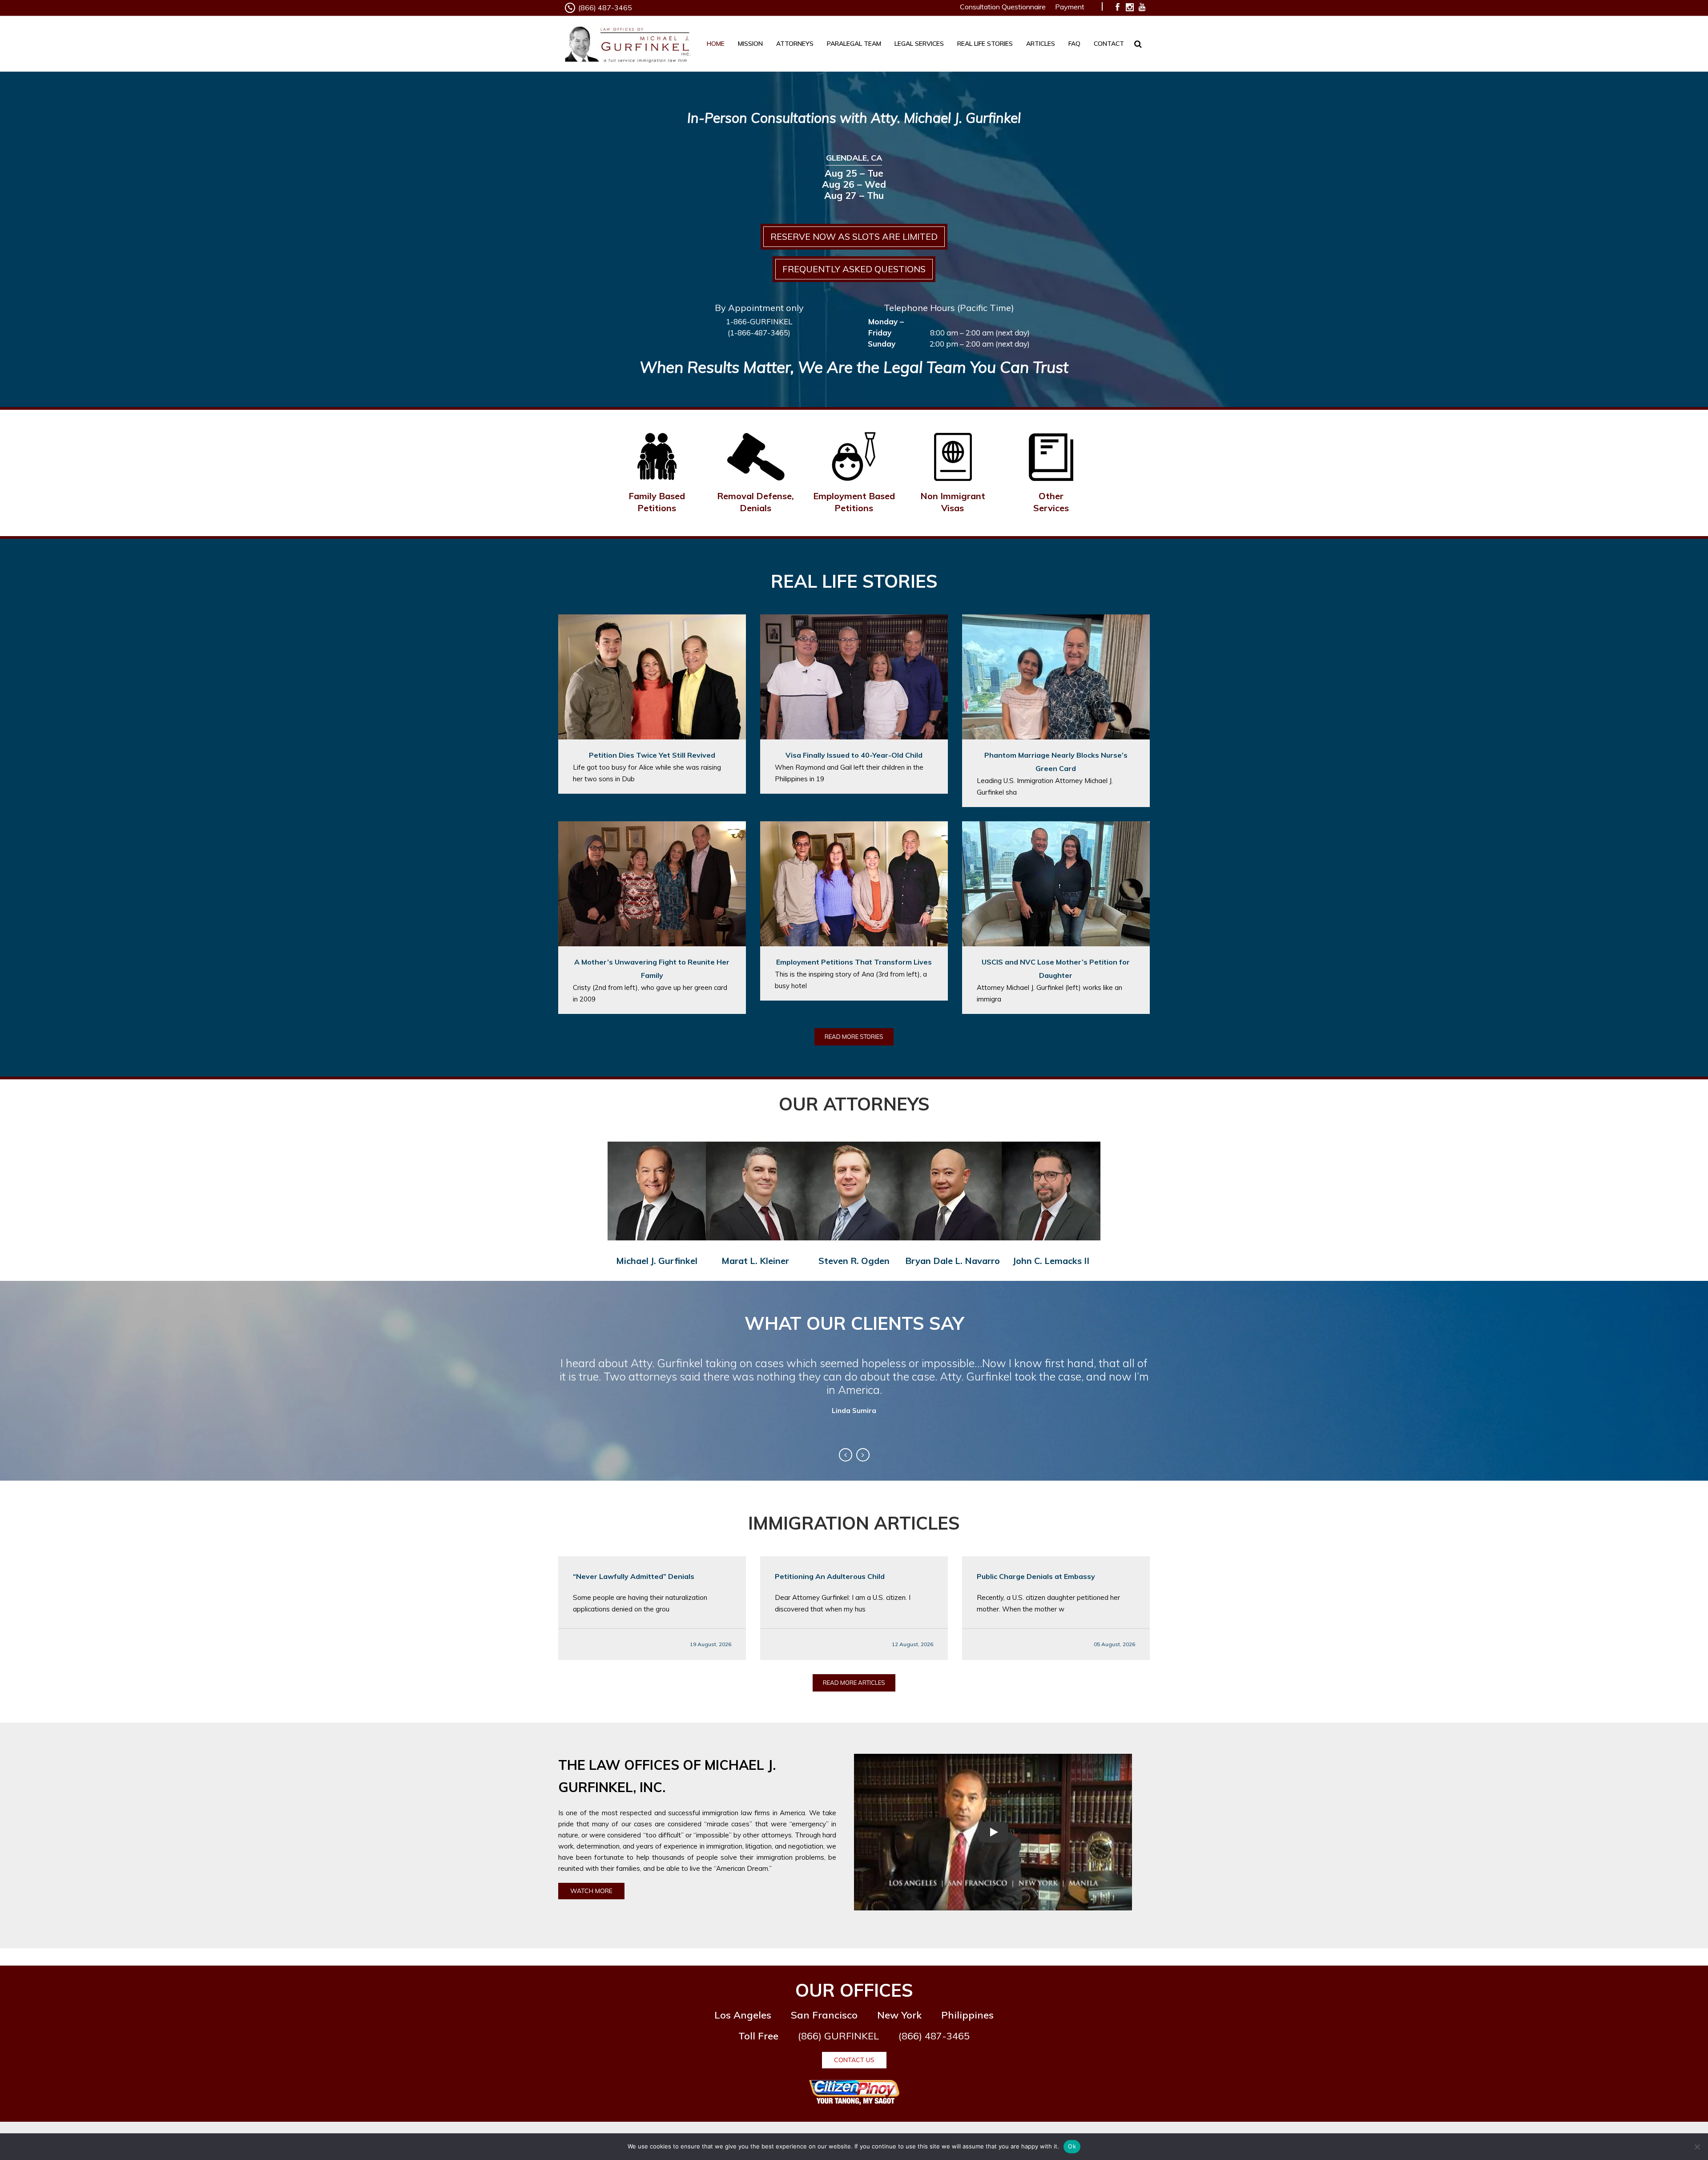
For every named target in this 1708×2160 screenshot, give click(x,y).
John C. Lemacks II (1051, 1261)
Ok (1072, 2146)
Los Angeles (743, 2015)
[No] (1697, 2147)
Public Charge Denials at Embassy (1036, 1576)
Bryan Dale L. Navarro (953, 1261)
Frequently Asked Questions (854, 269)
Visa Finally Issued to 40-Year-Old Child (854, 755)
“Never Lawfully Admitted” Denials (634, 1576)
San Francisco (824, 2015)
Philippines (967, 2015)
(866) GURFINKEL (838, 2036)
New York (899, 2015)
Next (863, 1455)
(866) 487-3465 (605, 8)
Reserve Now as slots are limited (854, 236)
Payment (1070, 7)
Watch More (591, 1891)
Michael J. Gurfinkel (657, 1261)
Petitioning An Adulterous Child (830, 1576)
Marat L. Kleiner (755, 1261)
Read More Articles (854, 1683)
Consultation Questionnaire (1003, 7)
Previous (846, 1455)
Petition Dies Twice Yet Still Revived (652, 755)
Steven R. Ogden (854, 1261)
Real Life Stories (854, 581)
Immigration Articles (854, 1523)
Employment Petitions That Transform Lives (854, 962)
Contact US (854, 2060)
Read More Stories (854, 1037)
